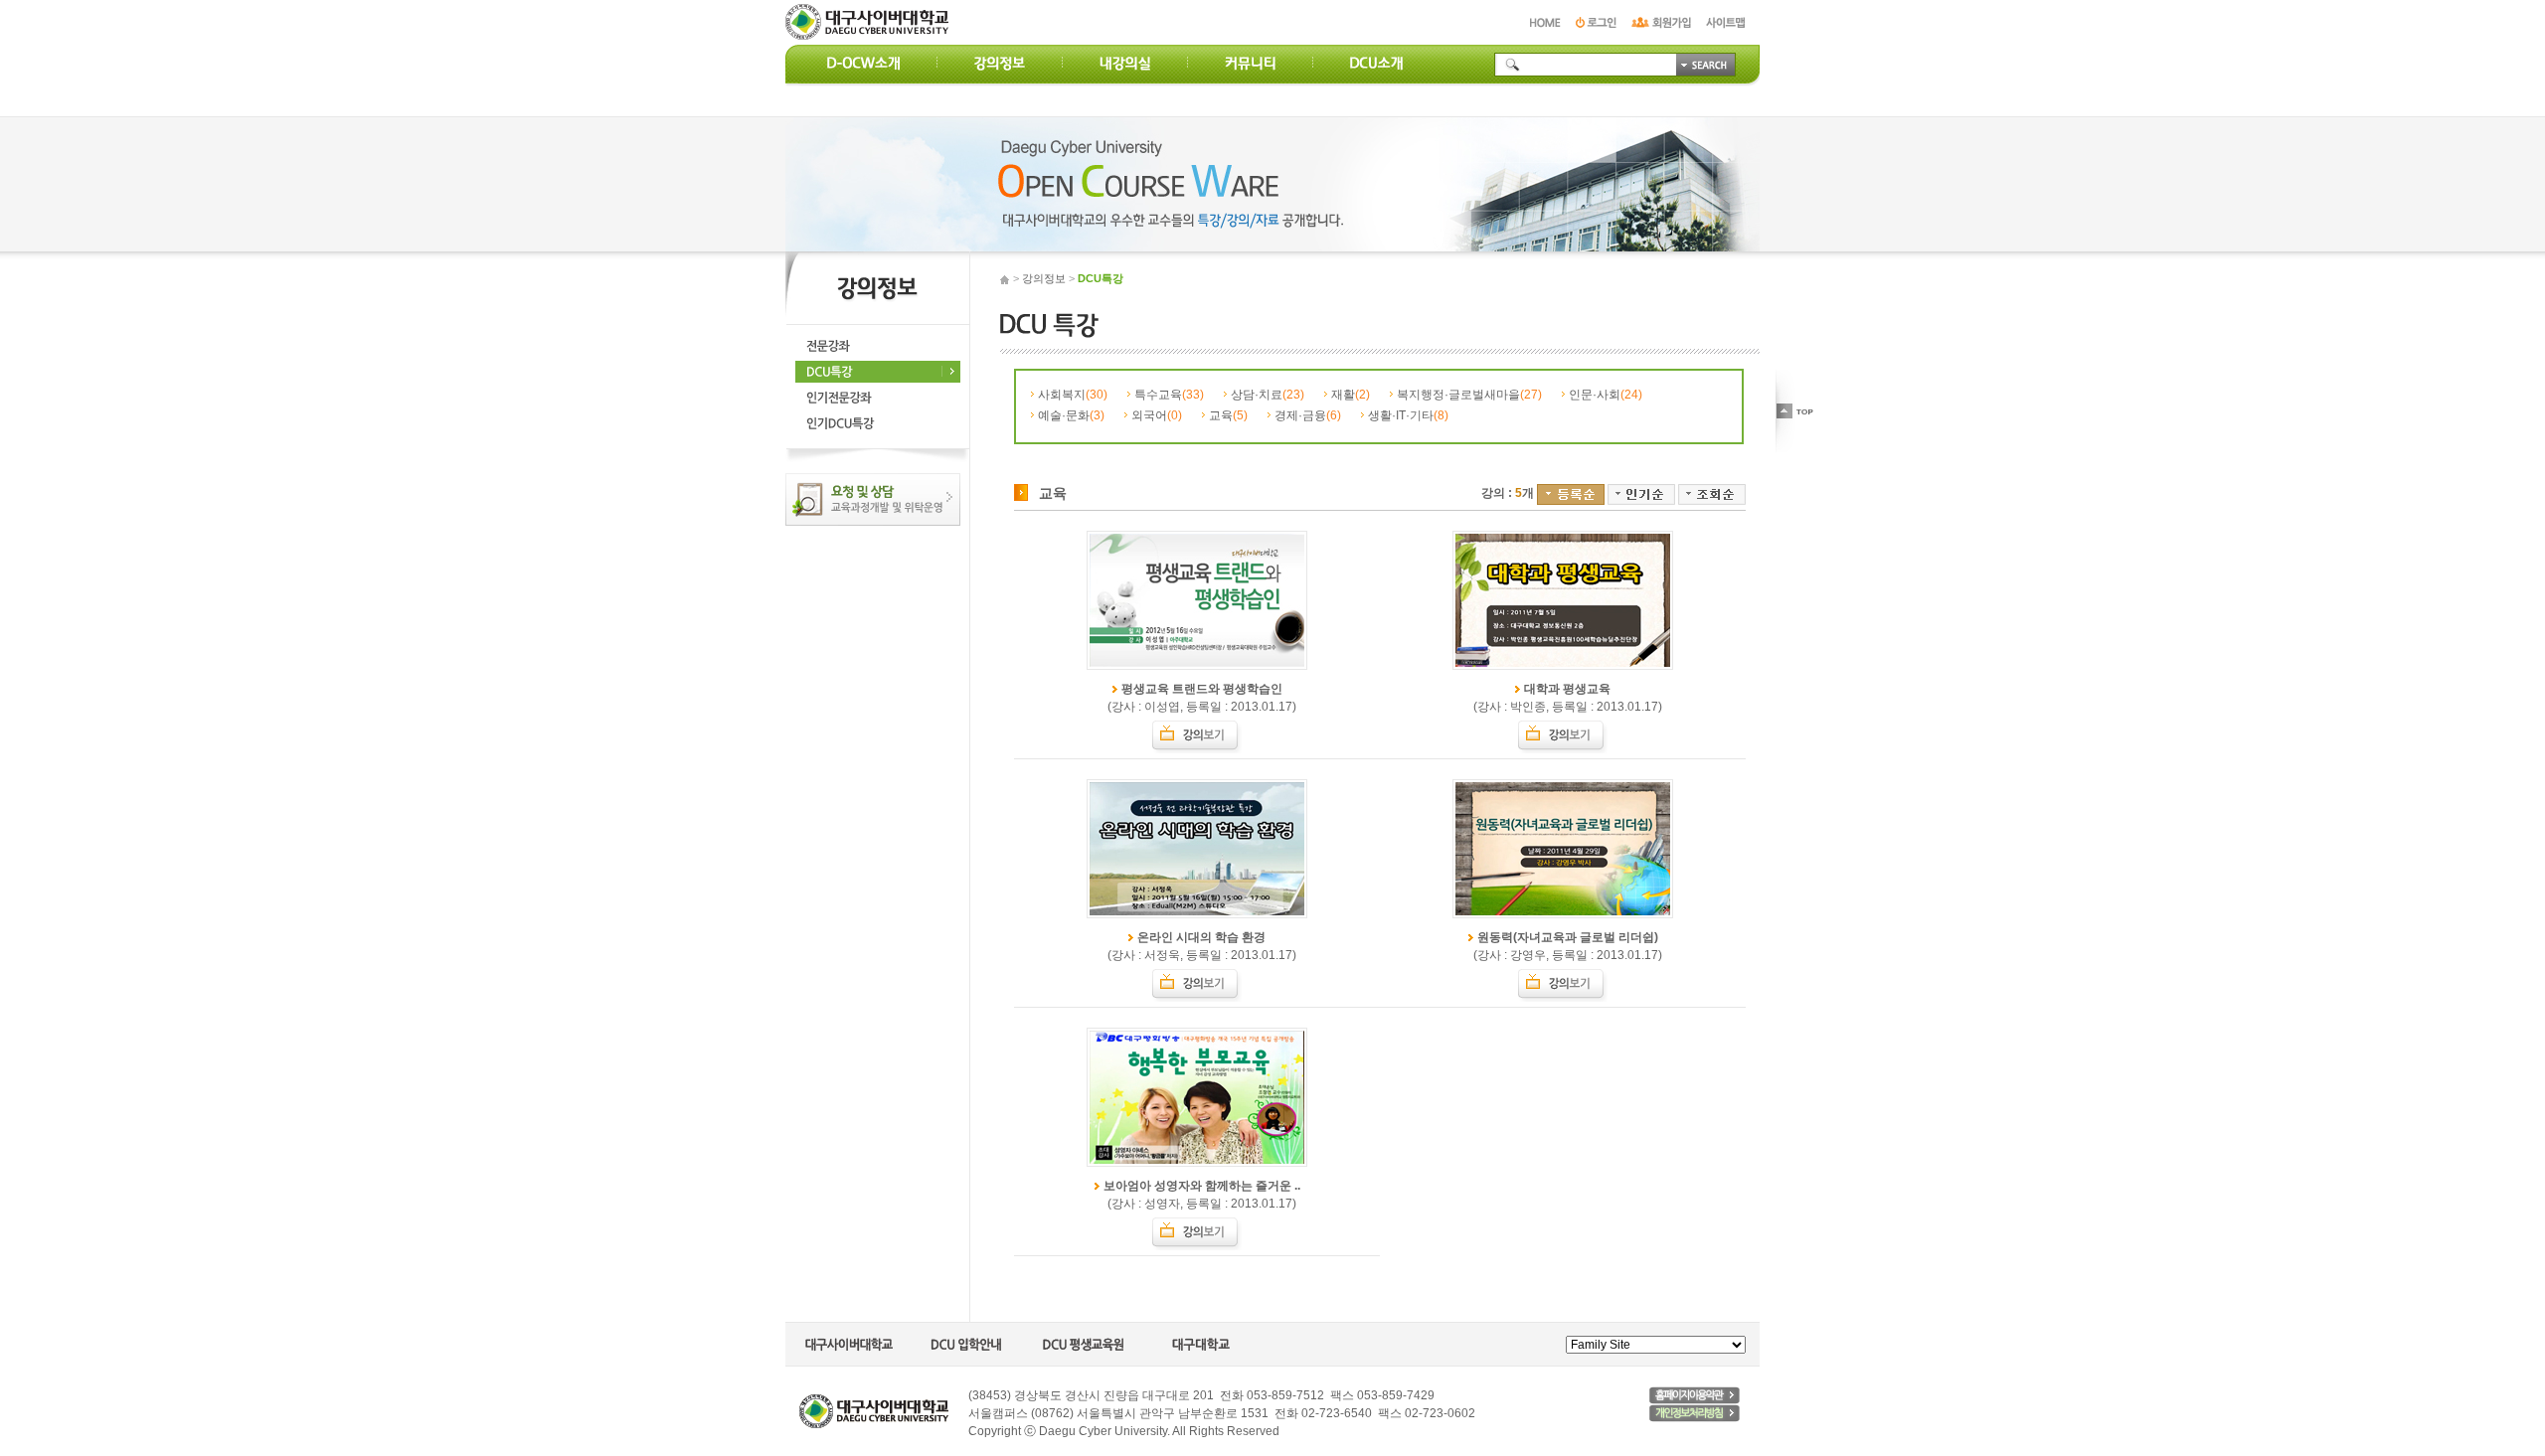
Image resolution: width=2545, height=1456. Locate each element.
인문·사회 (1606, 395)
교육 (1228, 415)
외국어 (1157, 415)
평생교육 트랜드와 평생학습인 (1202, 689)
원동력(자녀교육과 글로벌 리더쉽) (1568, 937)
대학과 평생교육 (1567, 689)
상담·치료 (1268, 395)
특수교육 (1169, 395)
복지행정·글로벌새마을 (1469, 395)
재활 (1351, 395)
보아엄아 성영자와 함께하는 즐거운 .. (1202, 1186)
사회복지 (1073, 395)
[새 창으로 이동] (1695, 1395)
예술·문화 (1071, 415)
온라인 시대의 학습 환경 (1201, 937)
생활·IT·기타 (1408, 415)
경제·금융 (1308, 415)
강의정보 (1044, 278)
